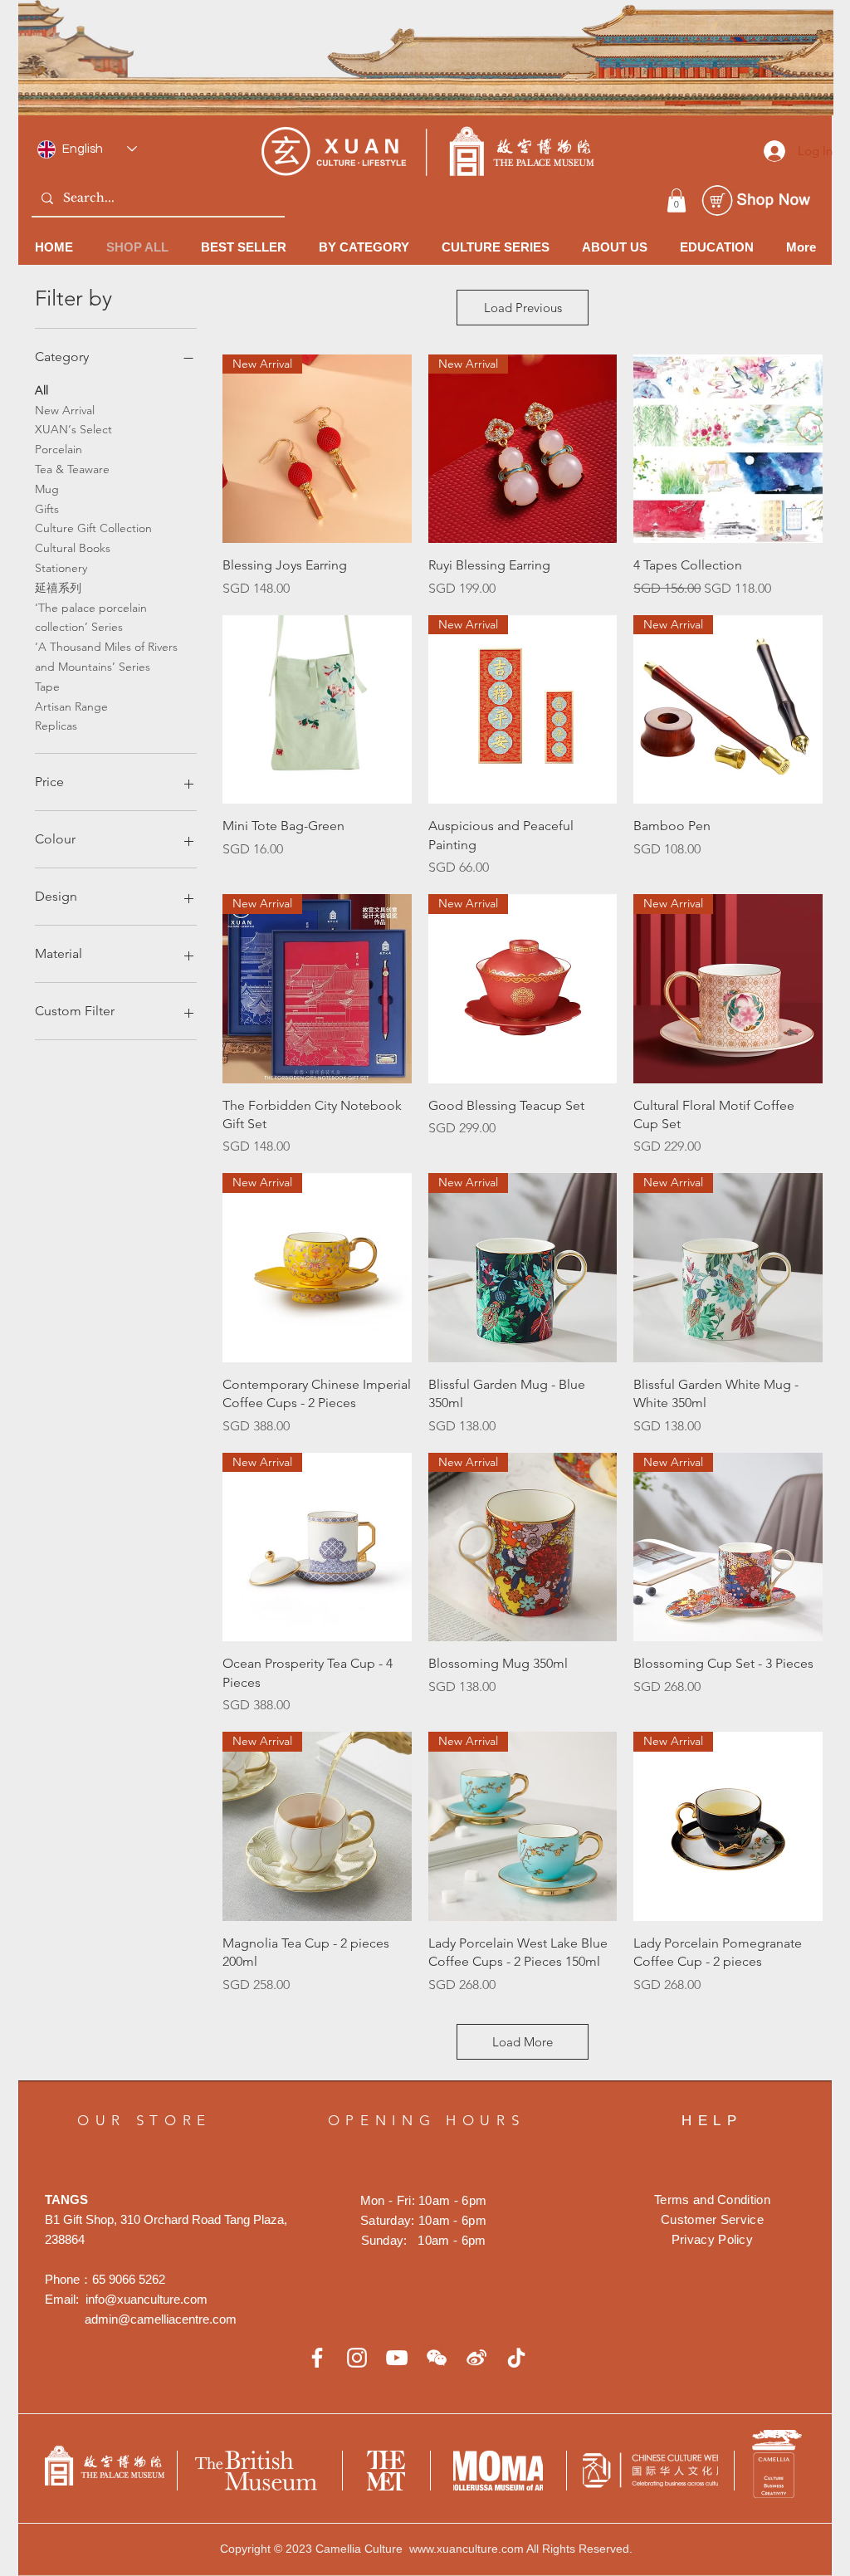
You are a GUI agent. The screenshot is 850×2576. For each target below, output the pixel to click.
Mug (47, 489)
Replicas (56, 726)
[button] (677, 200)
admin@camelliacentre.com (161, 2319)
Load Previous (523, 308)
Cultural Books (73, 548)
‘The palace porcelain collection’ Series (91, 618)
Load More (523, 2042)
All (42, 390)
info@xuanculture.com (147, 2299)
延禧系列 (58, 588)
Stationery (61, 568)
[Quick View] (728, 449)
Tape (47, 687)
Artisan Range (71, 706)
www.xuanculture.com (467, 2549)
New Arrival (65, 410)
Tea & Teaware (72, 469)
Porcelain (59, 449)
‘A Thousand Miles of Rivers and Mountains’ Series (106, 657)
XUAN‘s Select (73, 429)
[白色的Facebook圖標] (317, 2358)
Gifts (47, 509)
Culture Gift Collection (93, 528)
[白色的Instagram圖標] (357, 2358)
